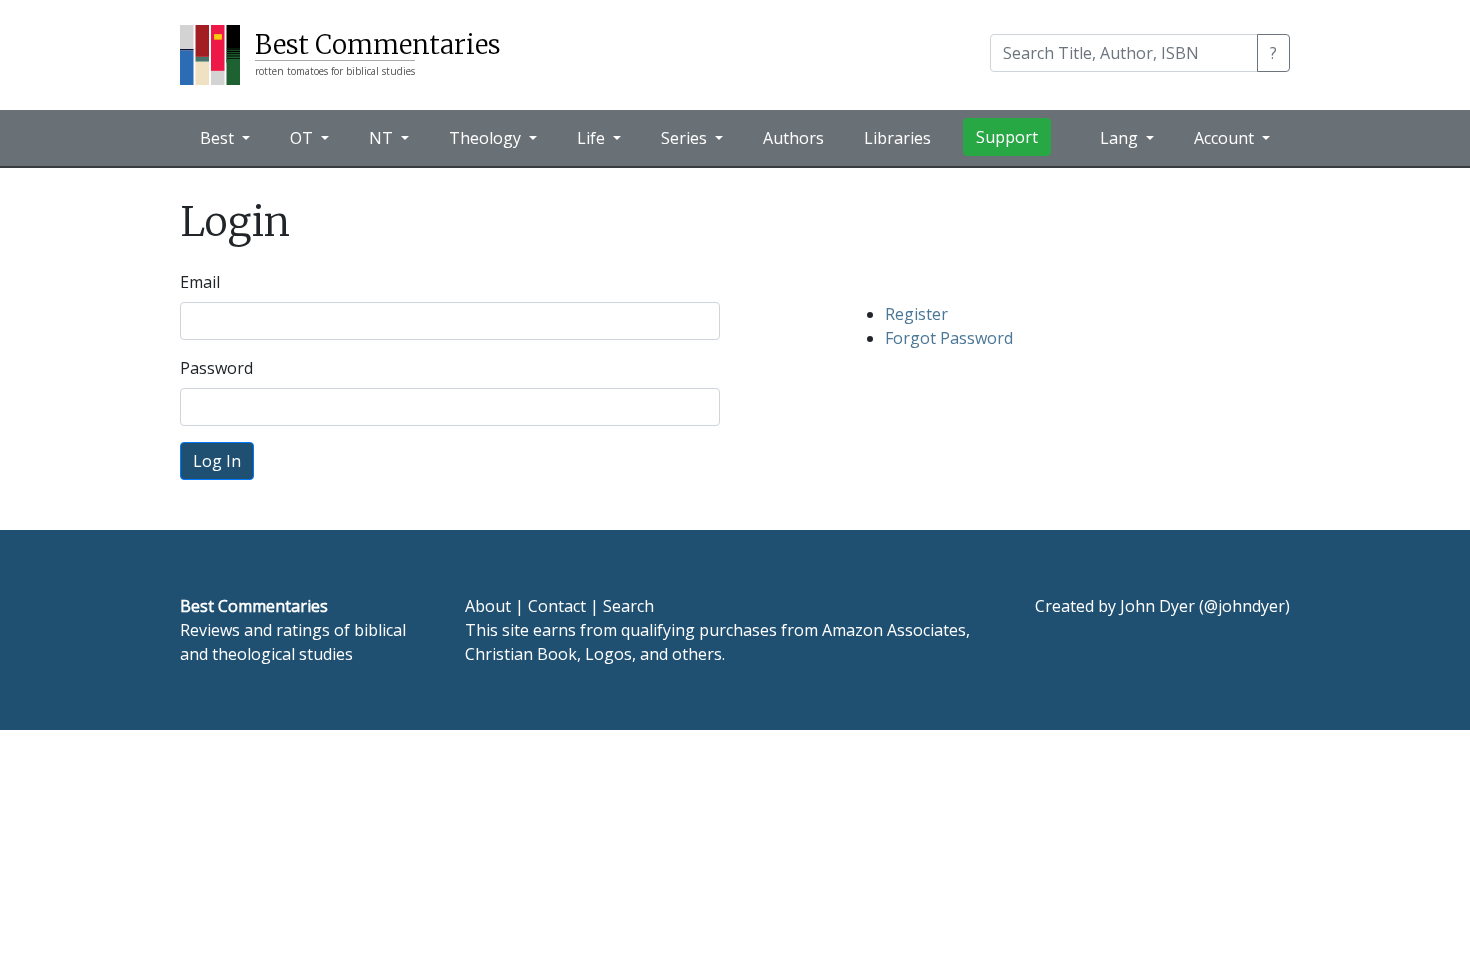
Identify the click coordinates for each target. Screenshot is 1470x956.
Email (200, 282)
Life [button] (593, 138)
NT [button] (383, 138)
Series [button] (686, 138)
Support (1007, 137)
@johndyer (1244, 606)
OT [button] (303, 138)
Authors (793, 138)
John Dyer (1157, 606)
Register (916, 314)
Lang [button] (1121, 138)
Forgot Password (949, 338)
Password (216, 368)
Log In (217, 461)
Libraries (897, 138)
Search (628, 606)
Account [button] (1226, 138)
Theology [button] (487, 138)
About (488, 606)
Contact (557, 606)
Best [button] (219, 138)
